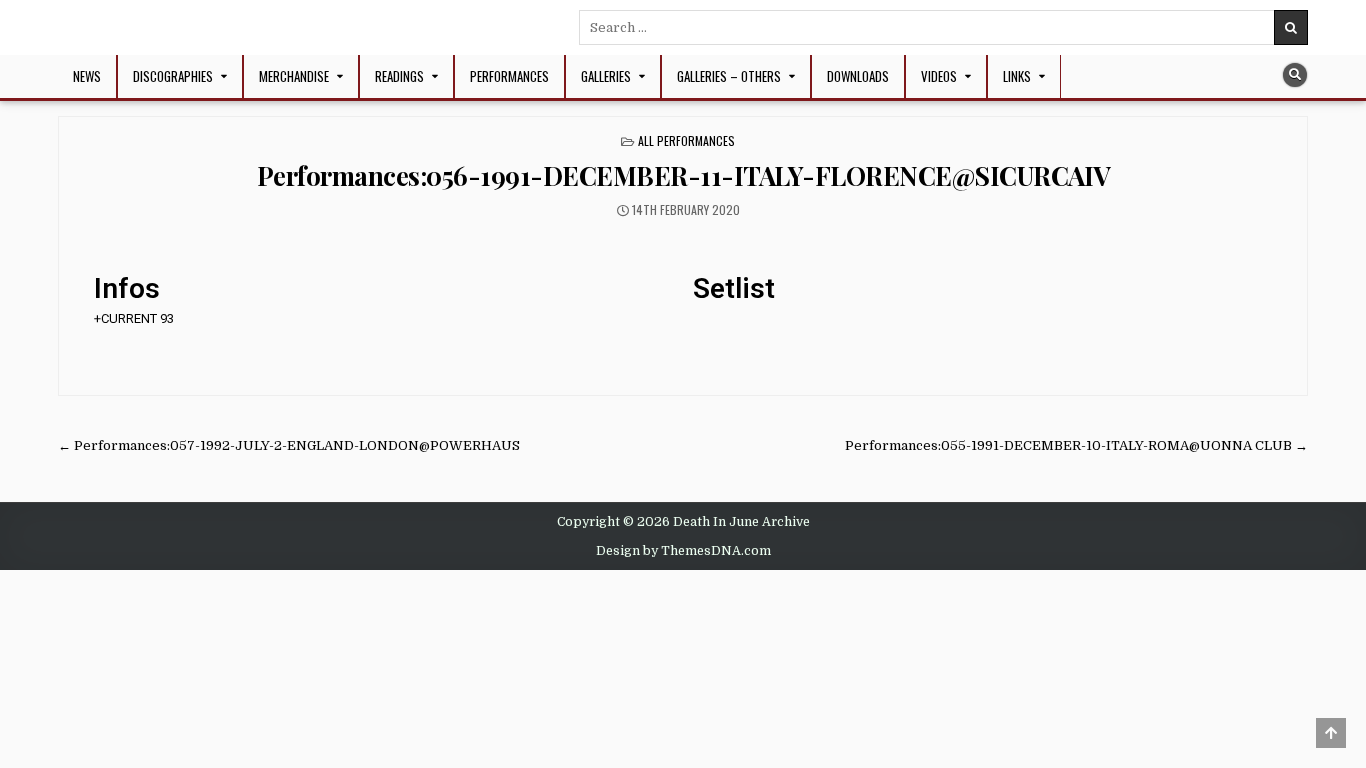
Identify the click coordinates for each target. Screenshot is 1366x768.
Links (1017, 76)
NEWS (87, 76)
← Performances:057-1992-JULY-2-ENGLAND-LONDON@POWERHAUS (289, 445)
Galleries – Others (729, 76)
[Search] (1295, 75)
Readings (399, 76)
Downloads (858, 76)
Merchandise (294, 76)
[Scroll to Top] (1331, 733)
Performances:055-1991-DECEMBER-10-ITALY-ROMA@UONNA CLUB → (1076, 445)
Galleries (606, 76)
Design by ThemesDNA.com (683, 551)
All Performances (686, 140)
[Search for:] (943, 27)
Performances (509, 76)
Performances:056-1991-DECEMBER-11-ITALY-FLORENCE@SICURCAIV (683, 175)
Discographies (173, 76)
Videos (939, 76)
